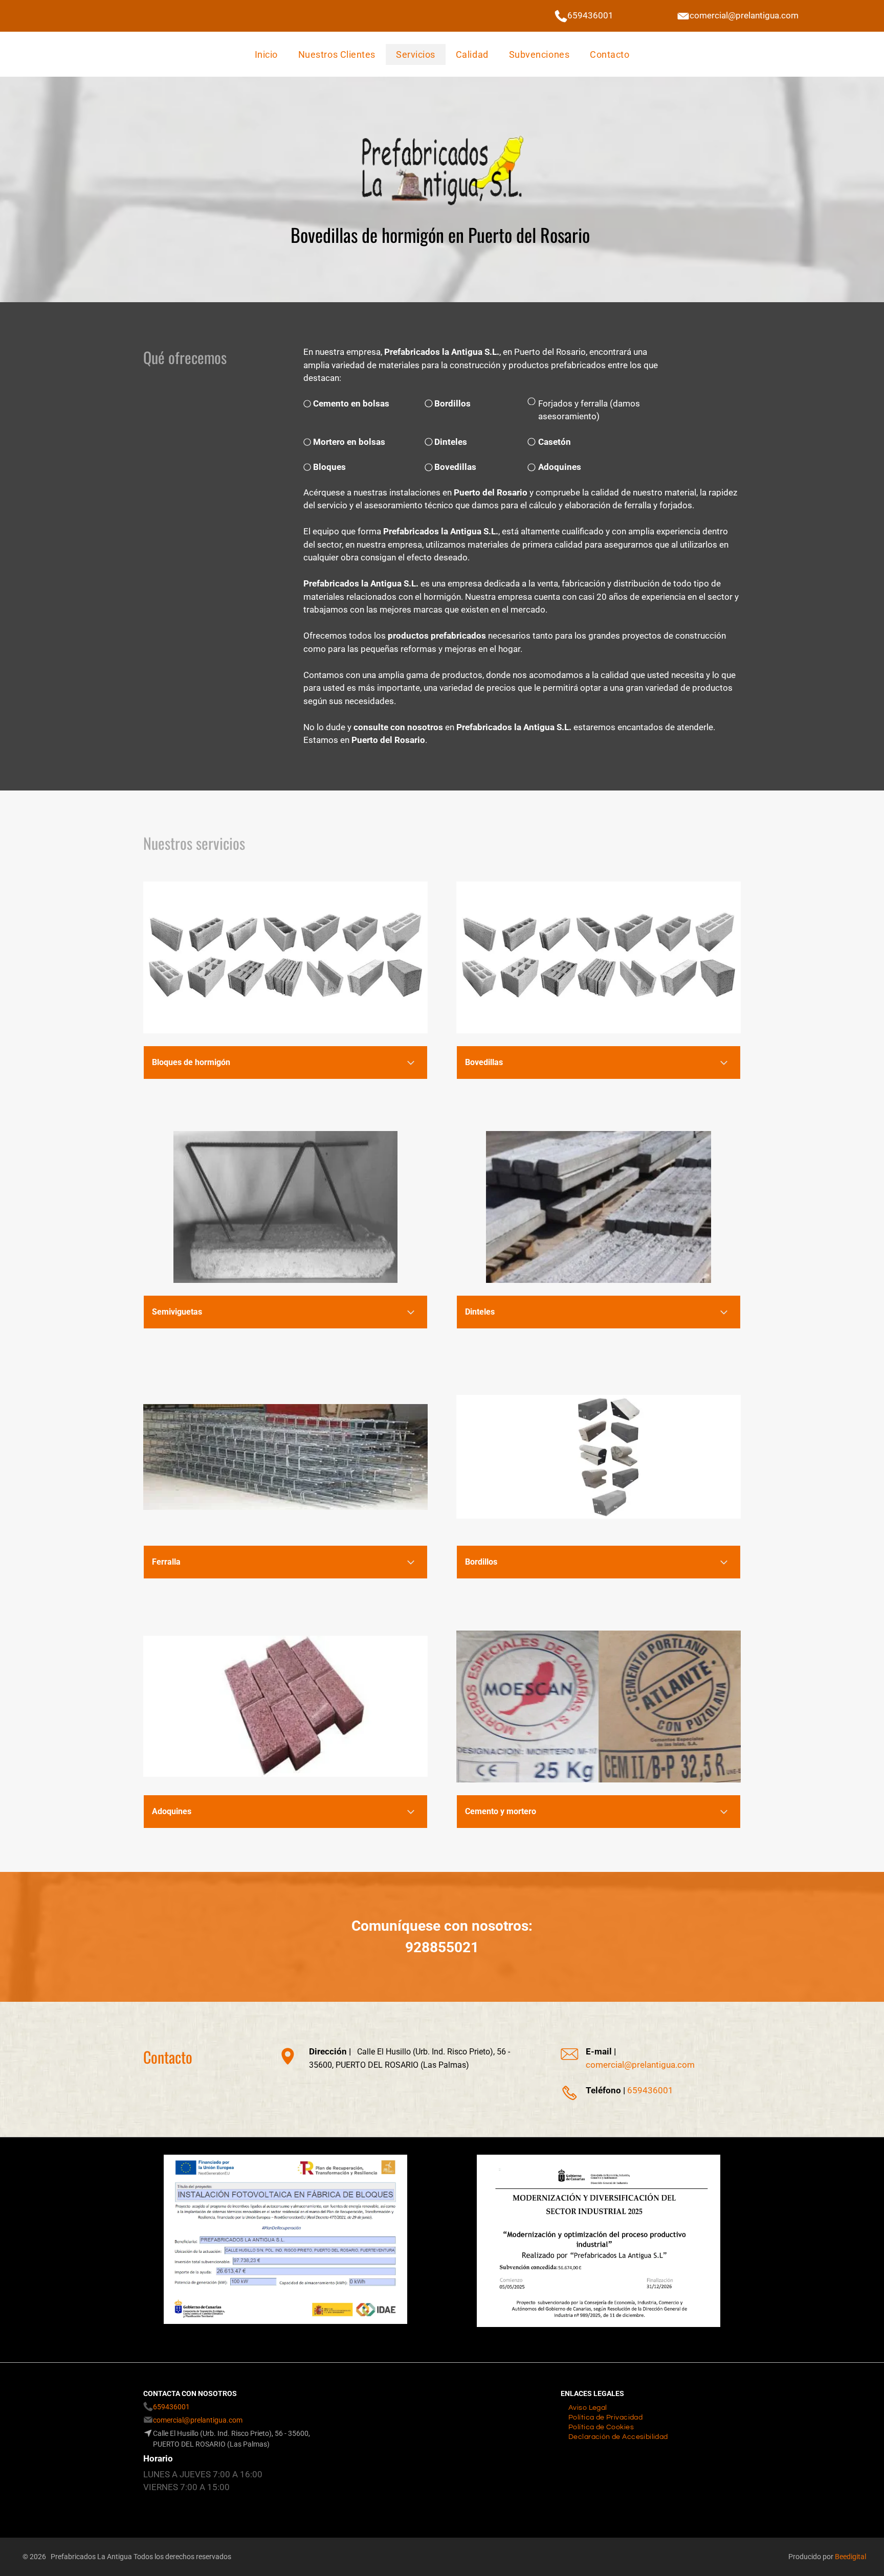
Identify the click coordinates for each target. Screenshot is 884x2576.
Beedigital (850, 2557)
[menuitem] (266, 54)
